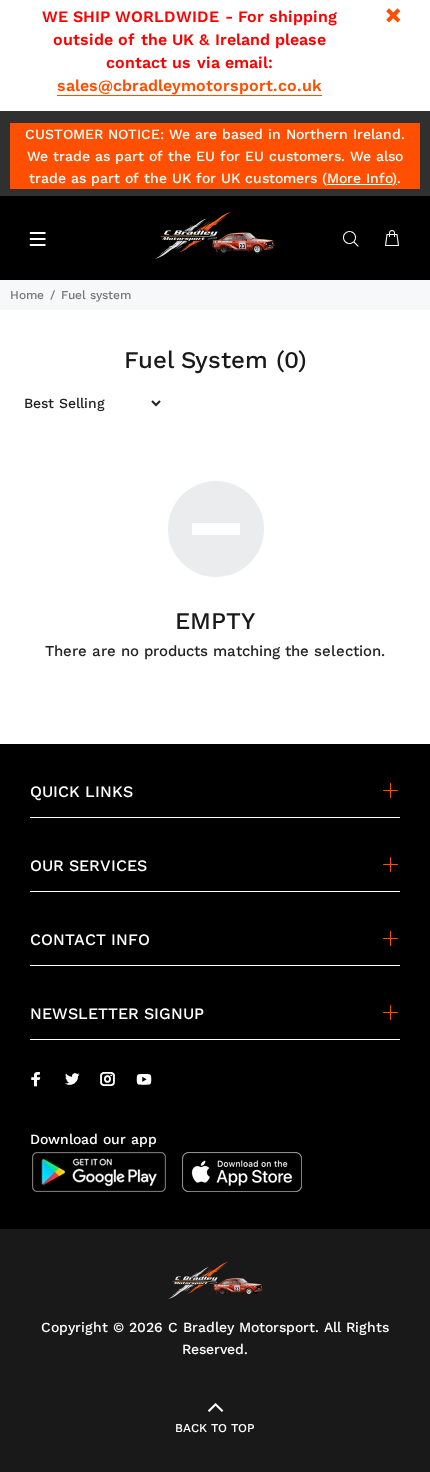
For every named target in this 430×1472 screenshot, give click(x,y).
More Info (359, 178)
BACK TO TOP (215, 1428)
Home (27, 295)
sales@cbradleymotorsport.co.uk (189, 85)
